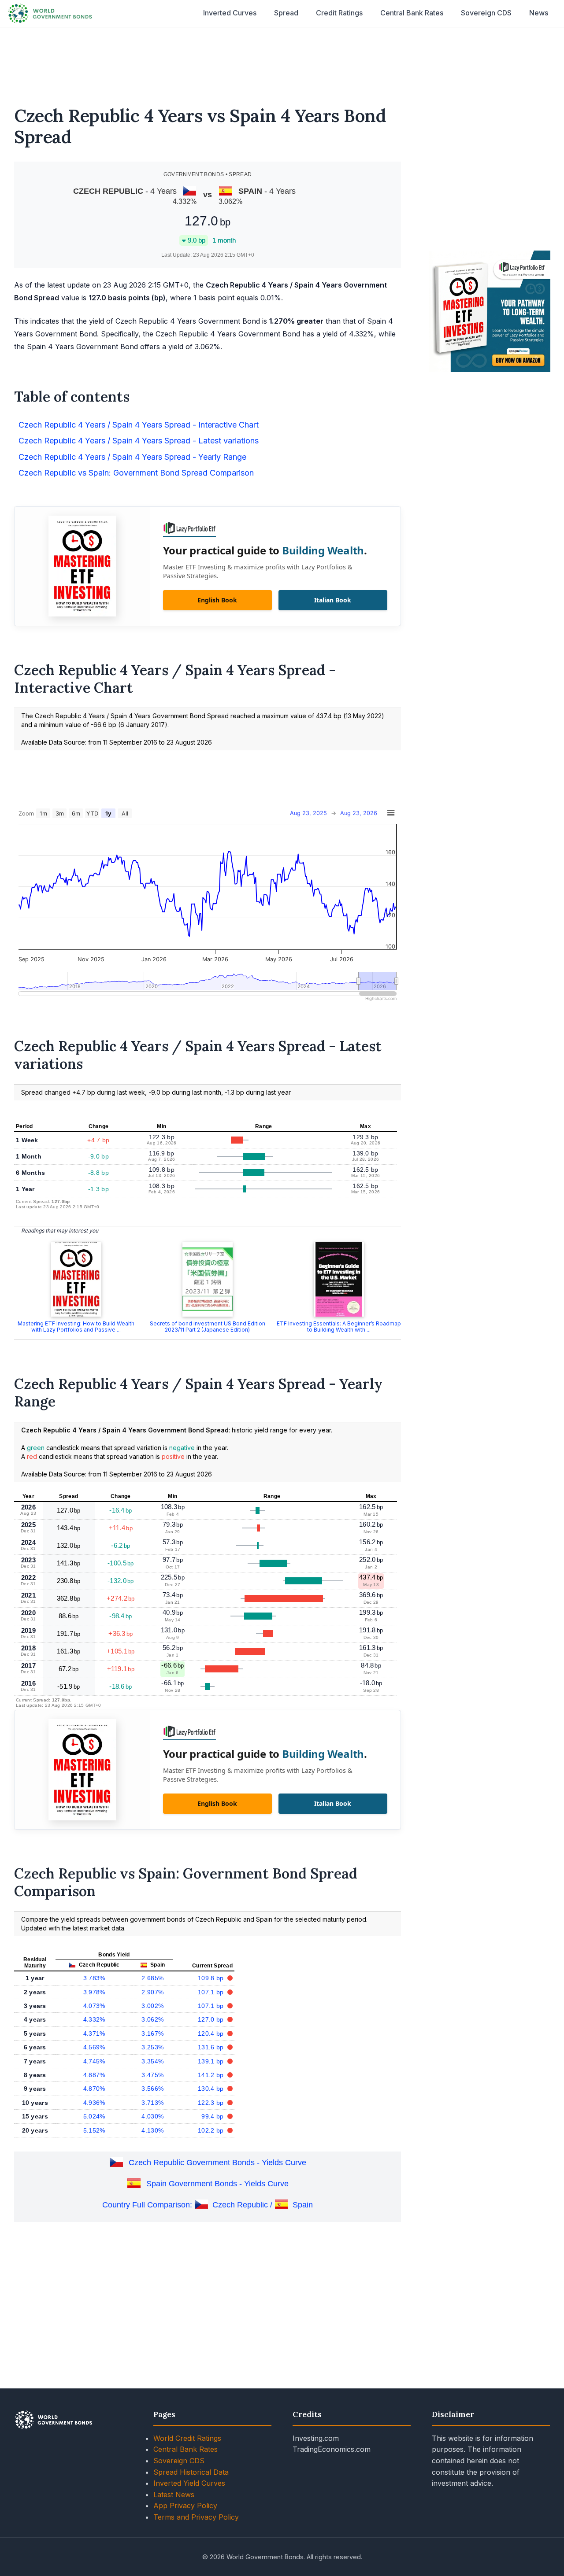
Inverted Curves (230, 13)
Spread (286, 13)
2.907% (152, 1992)
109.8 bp (212, 1978)
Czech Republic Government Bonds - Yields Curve (217, 2163)
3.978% (94, 1992)
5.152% (94, 2130)
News (539, 13)
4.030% (152, 2116)
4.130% (152, 2130)
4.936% (94, 2103)
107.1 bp (212, 1992)
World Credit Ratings (187, 2438)
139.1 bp (212, 2061)
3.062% (152, 2019)
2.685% (152, 1978)
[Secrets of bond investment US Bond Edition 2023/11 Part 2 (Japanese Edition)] (208, 1279)
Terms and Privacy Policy (196, 2517)
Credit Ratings (339, 13)
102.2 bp (212, 2130)
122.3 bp (212, 2103)
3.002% (152, 2006)
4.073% (94, 2006)
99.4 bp (213, 2116)
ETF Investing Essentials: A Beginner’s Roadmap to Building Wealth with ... (339, 1327)
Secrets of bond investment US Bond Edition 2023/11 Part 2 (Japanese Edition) (208, 1327)
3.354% (152, 2061)
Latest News (174, 2495)
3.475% (152, 2075)
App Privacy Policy (185, 2506)
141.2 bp (212, 2075)
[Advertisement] (282, 61)
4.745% (94, 2061)
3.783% (94, 1978)
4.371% (94, 2033)
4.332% (94, 2019)
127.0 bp (212, 2019)
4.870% (94, 2089)
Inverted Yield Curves (189, 2483)
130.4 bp (212, 2089)
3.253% (152, 2047)
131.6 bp (212, 2047)
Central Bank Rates (412, 13)
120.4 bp (212, 2033)
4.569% (94, 2047)
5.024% (94, 2116)
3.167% (152, 2033)
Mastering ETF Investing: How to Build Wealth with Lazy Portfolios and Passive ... (76, 1327)
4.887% (94, 2075)
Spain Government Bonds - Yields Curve (217, 2184)
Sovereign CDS (486, 13)
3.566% (152, 2089)
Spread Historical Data (191, 2472)
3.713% (152, 2103)
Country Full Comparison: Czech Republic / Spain (208, 2205)
